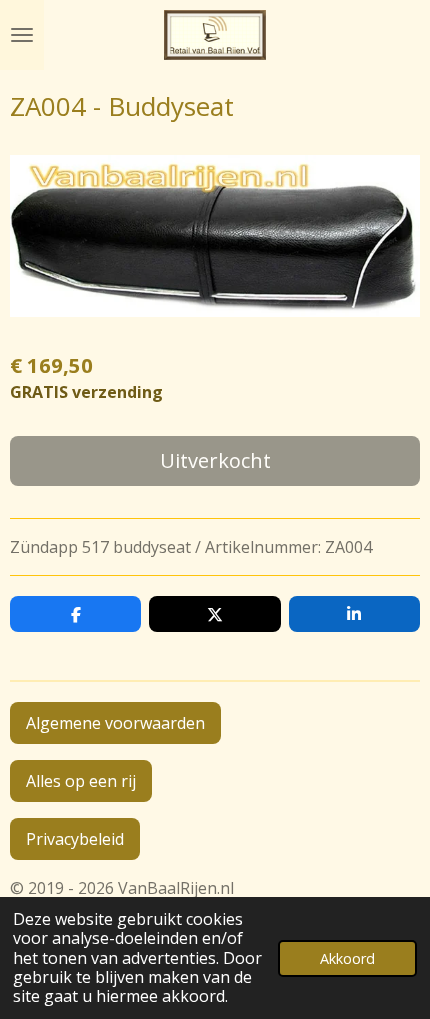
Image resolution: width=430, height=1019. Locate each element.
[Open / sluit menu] (22, 35)
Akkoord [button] (347, 958)
